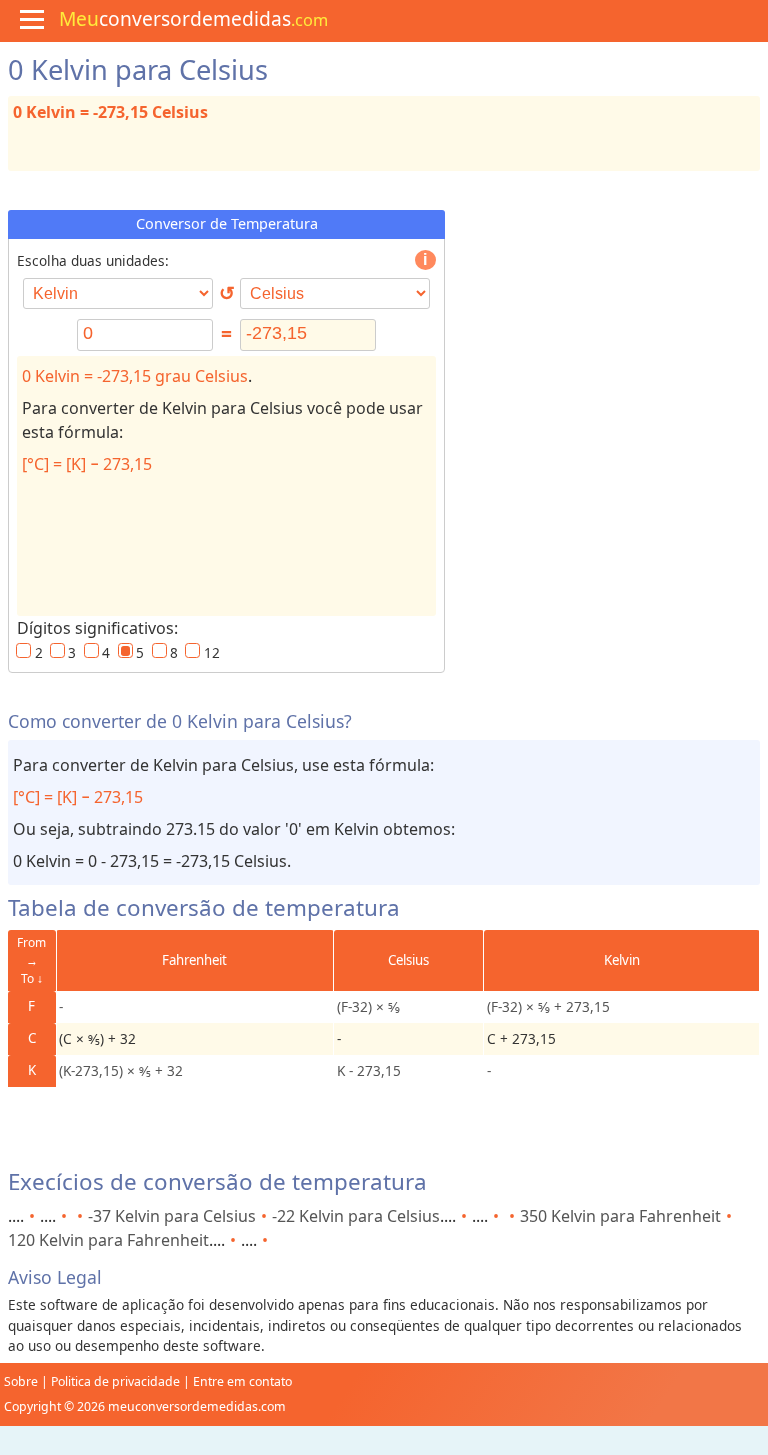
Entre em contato (242, 1381)
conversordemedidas (193, 18)
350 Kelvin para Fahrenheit (620, 1216)
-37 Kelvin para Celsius (172, 1216)
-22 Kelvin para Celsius (356, 1216)
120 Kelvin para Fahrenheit (108, 1240)
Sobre (21, 1381)
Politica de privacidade (115, 1381)
